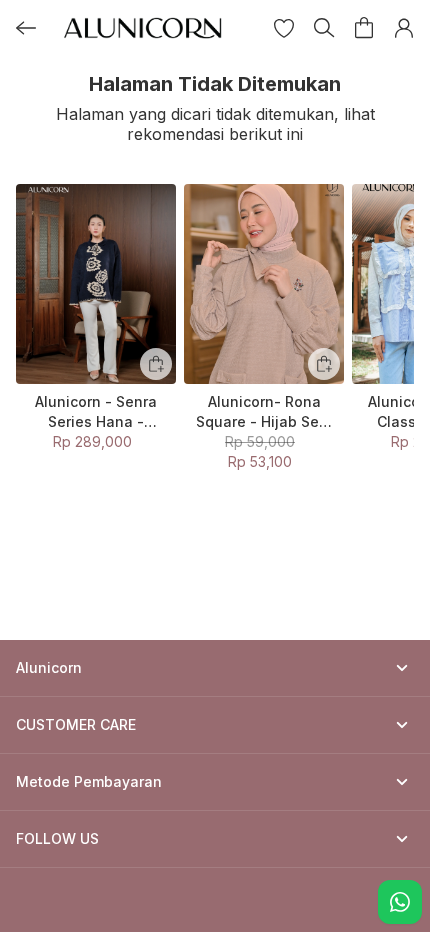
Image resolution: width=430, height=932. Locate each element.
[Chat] (400, 902)
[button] (284, 28)
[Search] (324, 28)
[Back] (26, 28)
